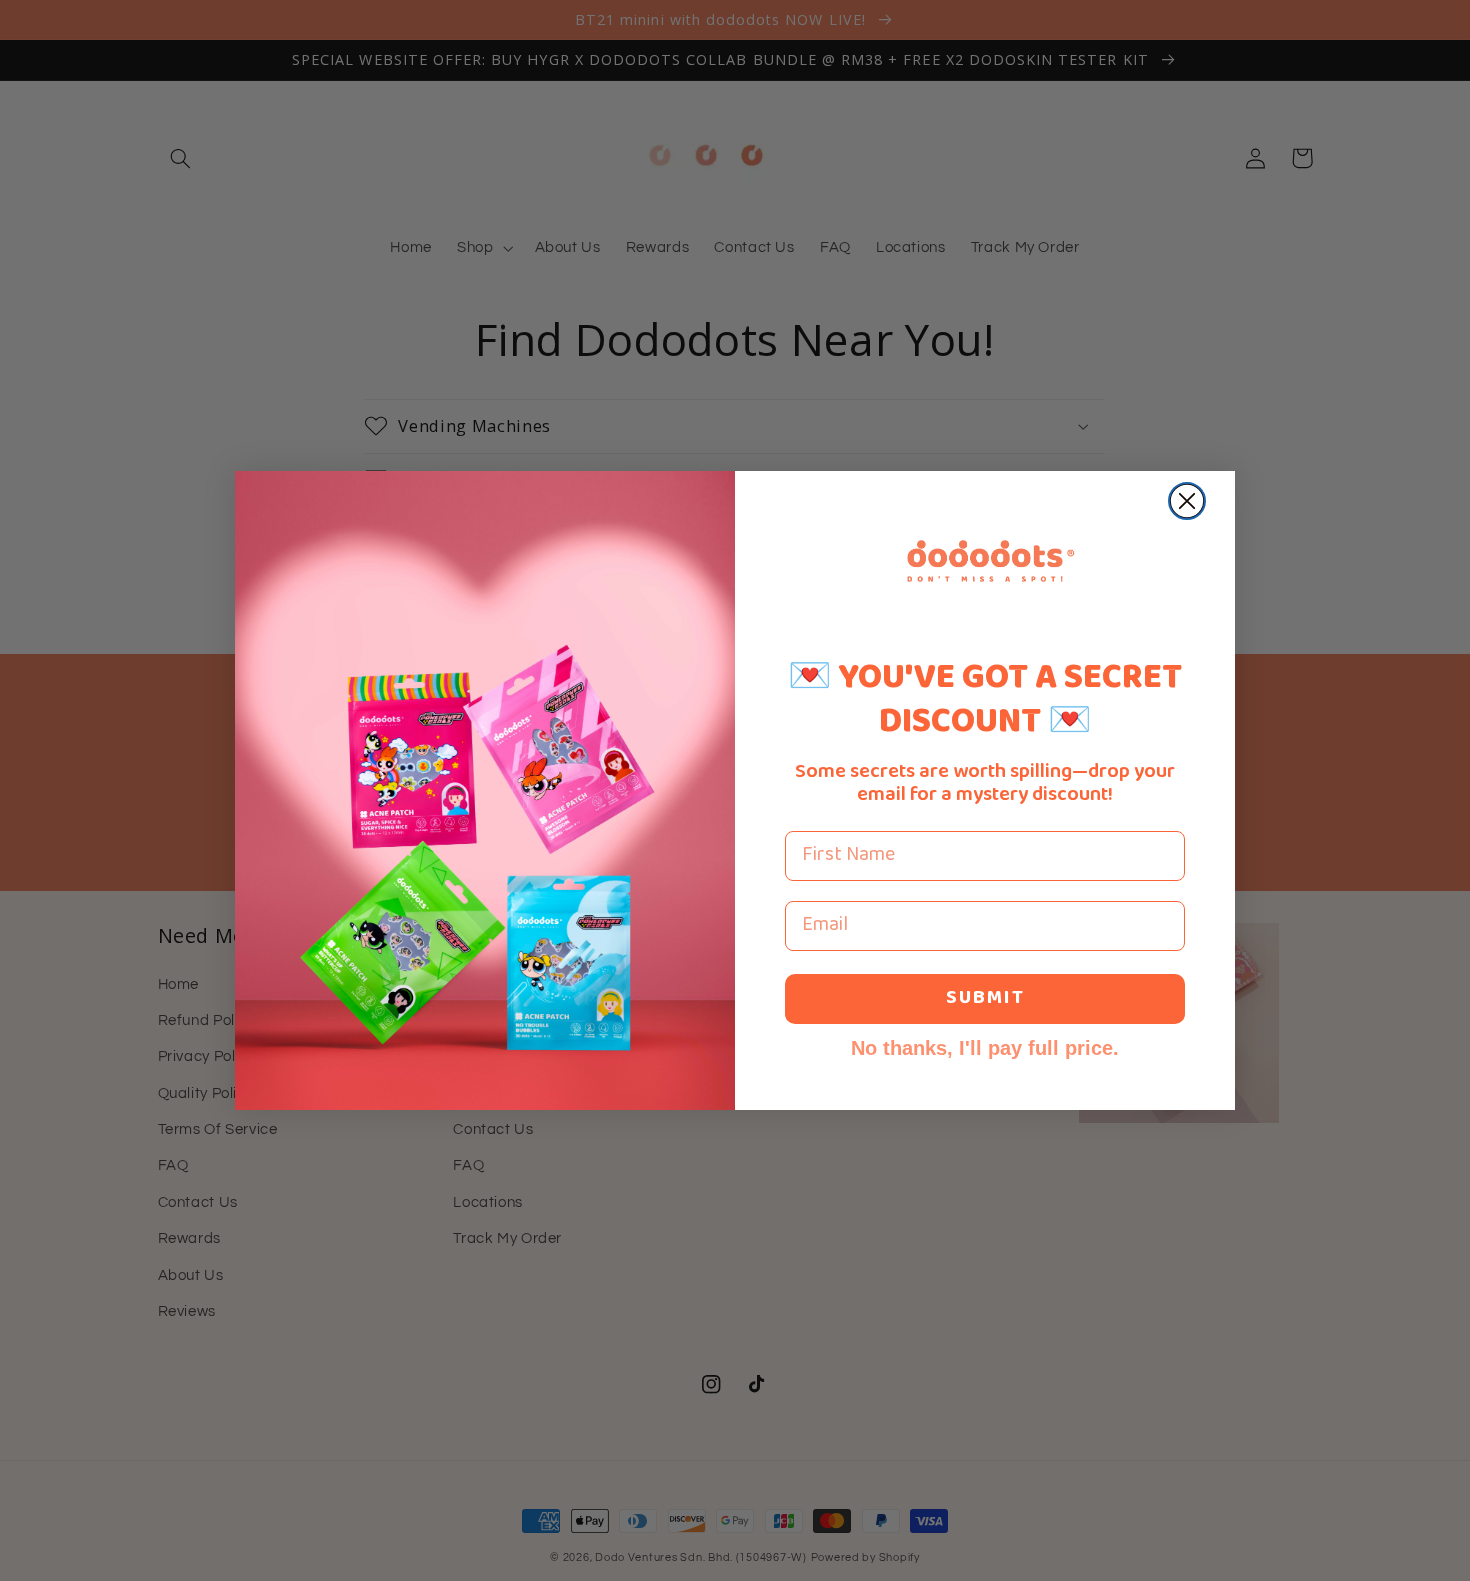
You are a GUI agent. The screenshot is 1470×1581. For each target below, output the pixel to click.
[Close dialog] (1187, 501)
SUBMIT (985, 998)
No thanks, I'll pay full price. (985, 1048)
